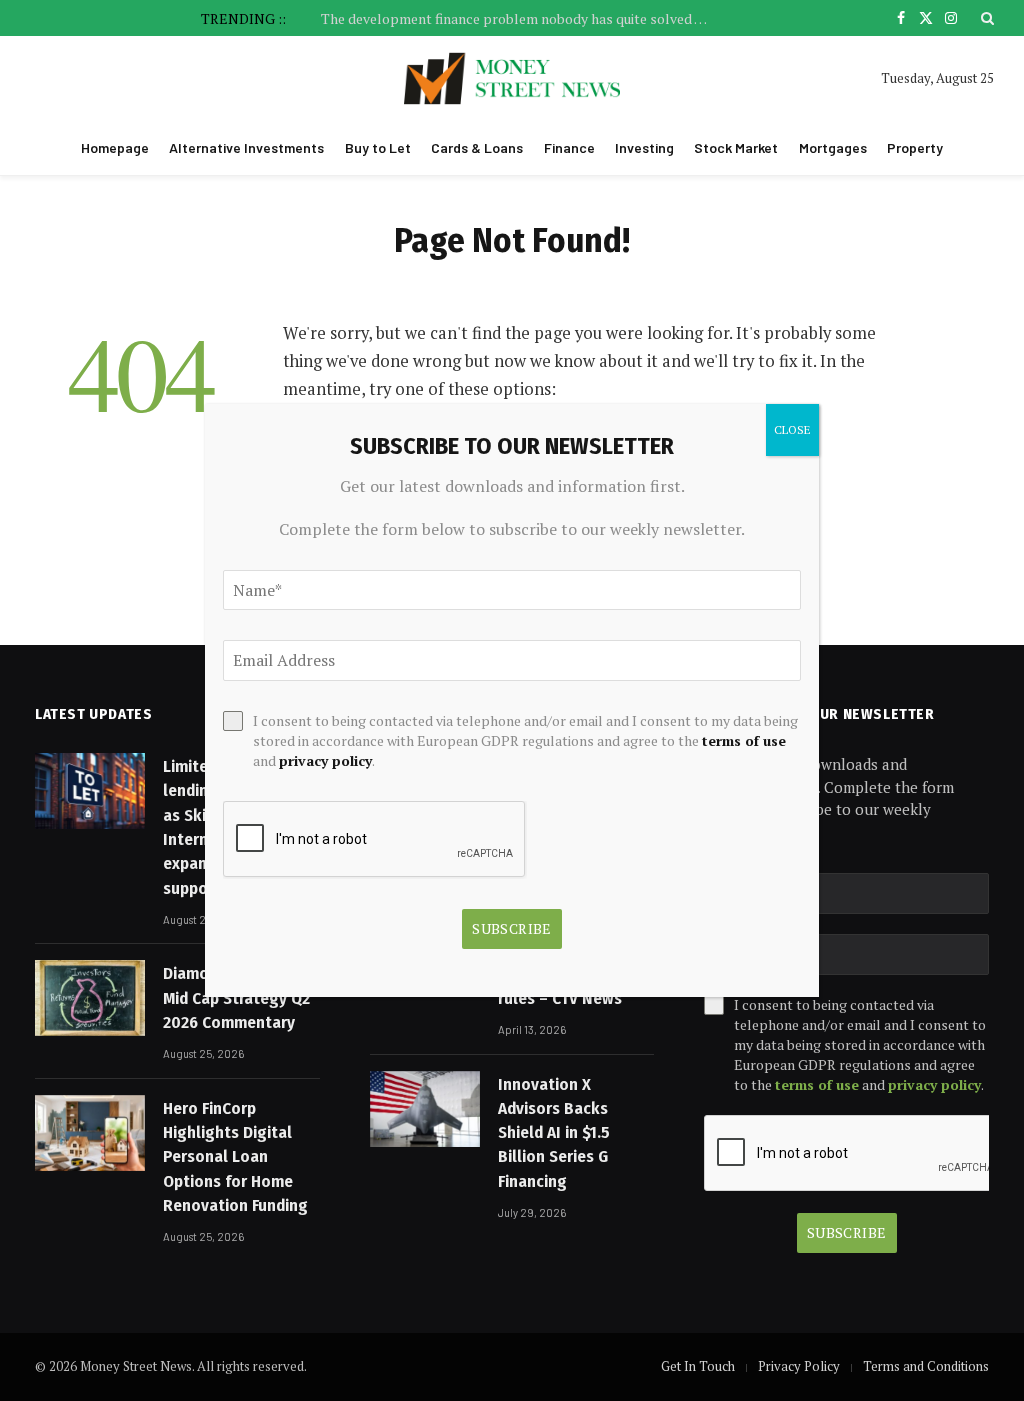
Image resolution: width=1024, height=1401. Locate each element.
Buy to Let (378, 147)
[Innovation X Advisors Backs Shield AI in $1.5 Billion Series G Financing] (425, 1109)
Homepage (115, 147)
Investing (644, 147)
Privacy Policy (799, 1366)
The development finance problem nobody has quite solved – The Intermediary (521, 19)
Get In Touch (698, 1366)
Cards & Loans (477, 147)
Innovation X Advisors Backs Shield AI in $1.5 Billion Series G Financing (554, 1133)
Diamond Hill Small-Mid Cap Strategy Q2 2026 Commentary (236, 998)
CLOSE (792, 429)
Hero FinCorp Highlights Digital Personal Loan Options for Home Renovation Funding (235, 1157)
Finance (569, 147)
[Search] (985, 18)
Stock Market (736, 147)
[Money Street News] (512, 78)
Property (915, 147)
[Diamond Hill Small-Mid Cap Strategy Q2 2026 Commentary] (90, 998)
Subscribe (847, 1232)
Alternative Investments (246, 147)
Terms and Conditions (926, 1366)
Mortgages (833, 147)
